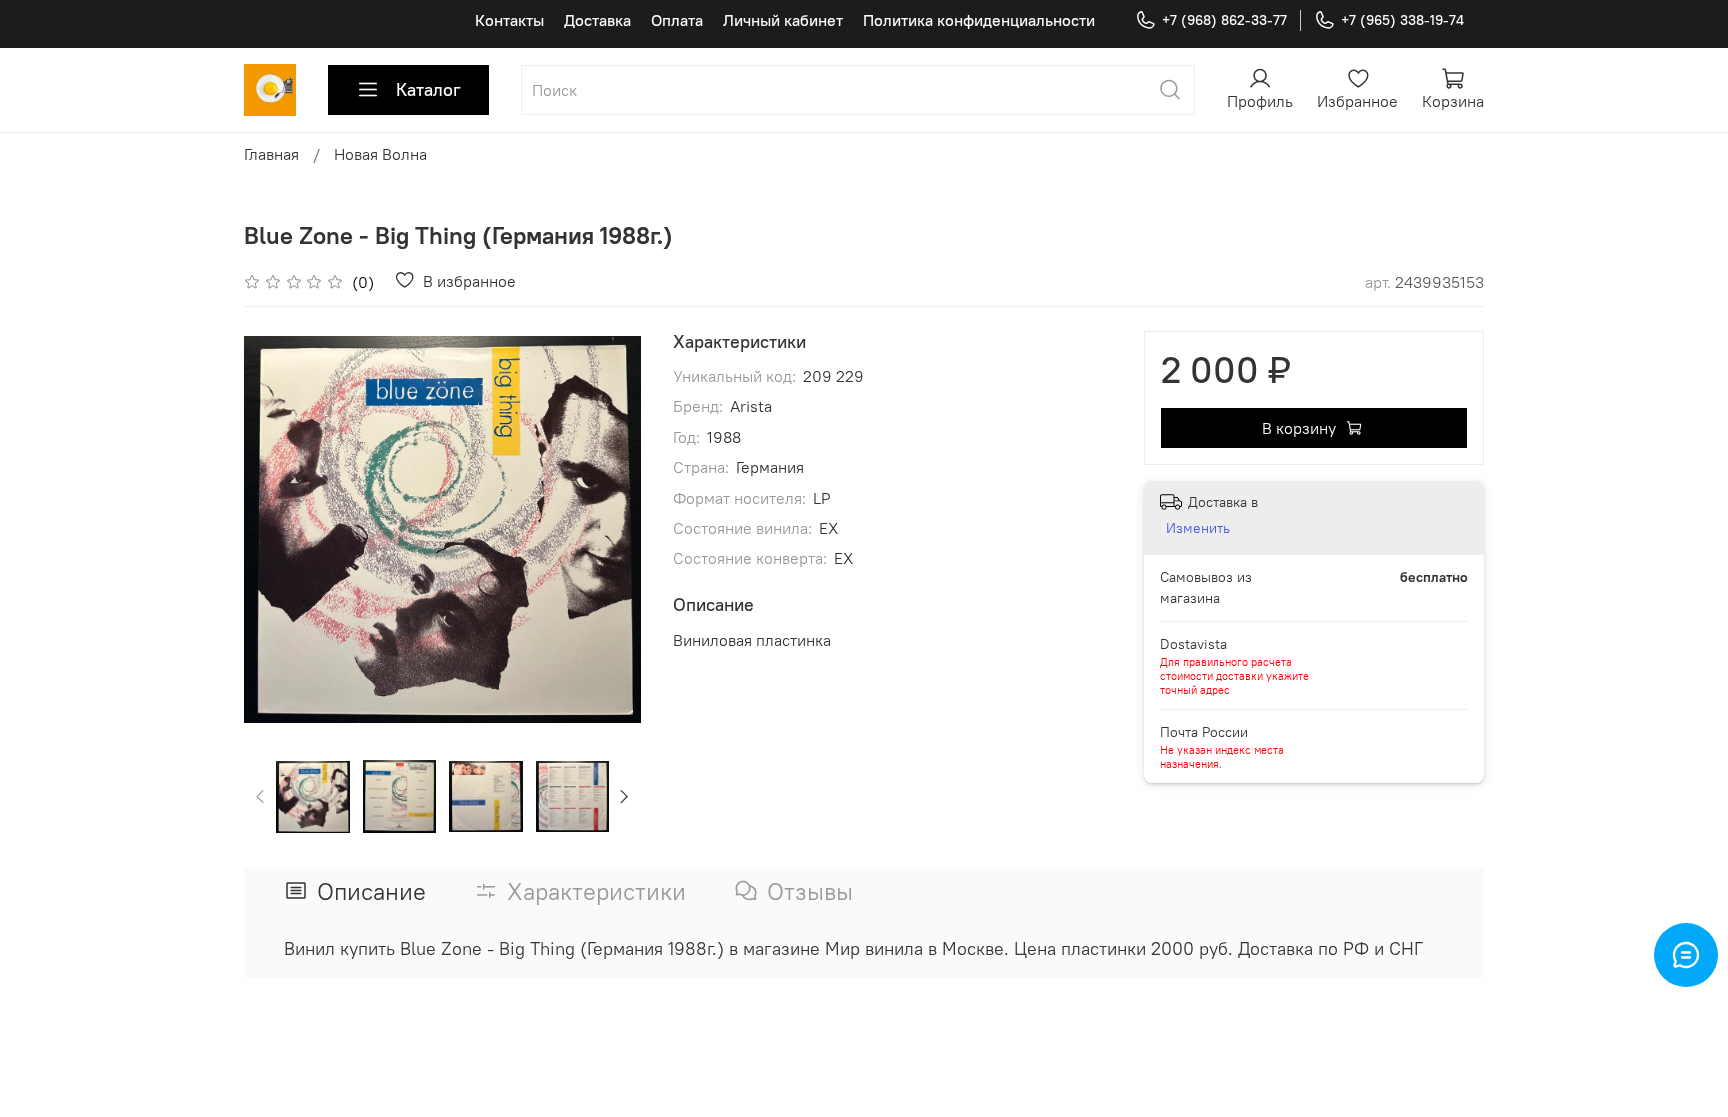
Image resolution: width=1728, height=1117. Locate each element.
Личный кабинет (783, 20)
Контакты (509, 20)
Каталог (428, 89)
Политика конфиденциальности (979, 20)
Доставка (597, 20)
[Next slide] (609, 529)
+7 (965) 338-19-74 (1402, 20)
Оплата (677, 20)
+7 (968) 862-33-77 (1224, 20)
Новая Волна (380, 154)
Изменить (1198, 528)
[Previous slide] (276, 529)
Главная (271, 154)
